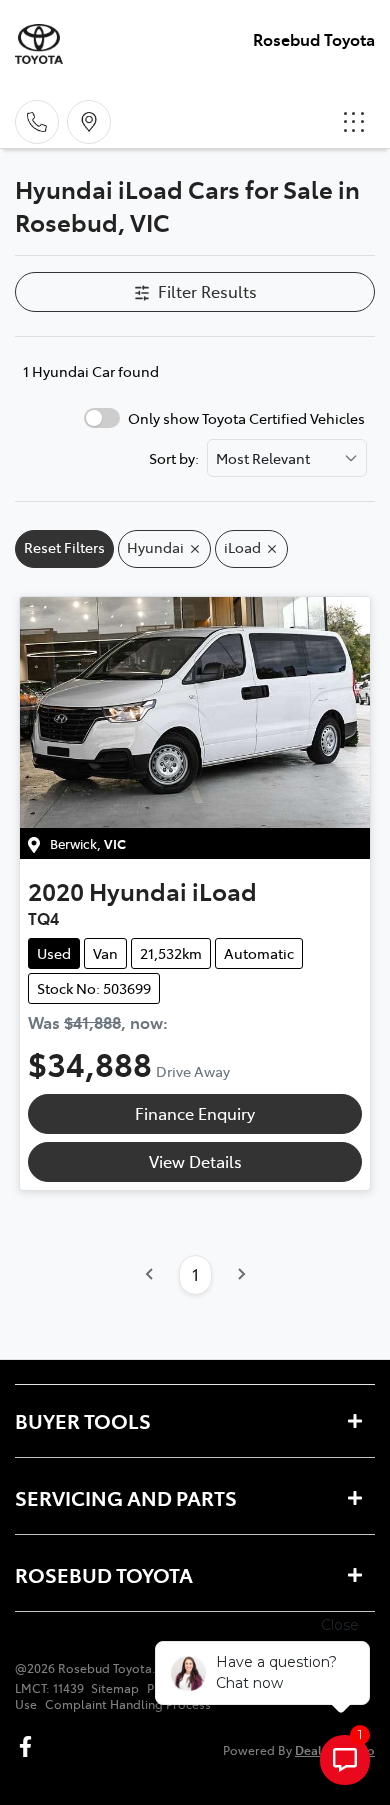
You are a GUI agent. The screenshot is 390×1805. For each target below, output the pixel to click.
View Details (195, 1161)
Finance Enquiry (195, 1113)
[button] (354, 122)
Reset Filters (64, 547)
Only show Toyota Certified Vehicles (246, 418)
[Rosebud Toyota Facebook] (29, 1746)
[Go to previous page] (150, 1275)
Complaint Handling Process (128, 1704)
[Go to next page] (241, 1275)
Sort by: (174, 458)
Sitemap (115, 1688)
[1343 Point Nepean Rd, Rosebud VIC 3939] (89, 122)
